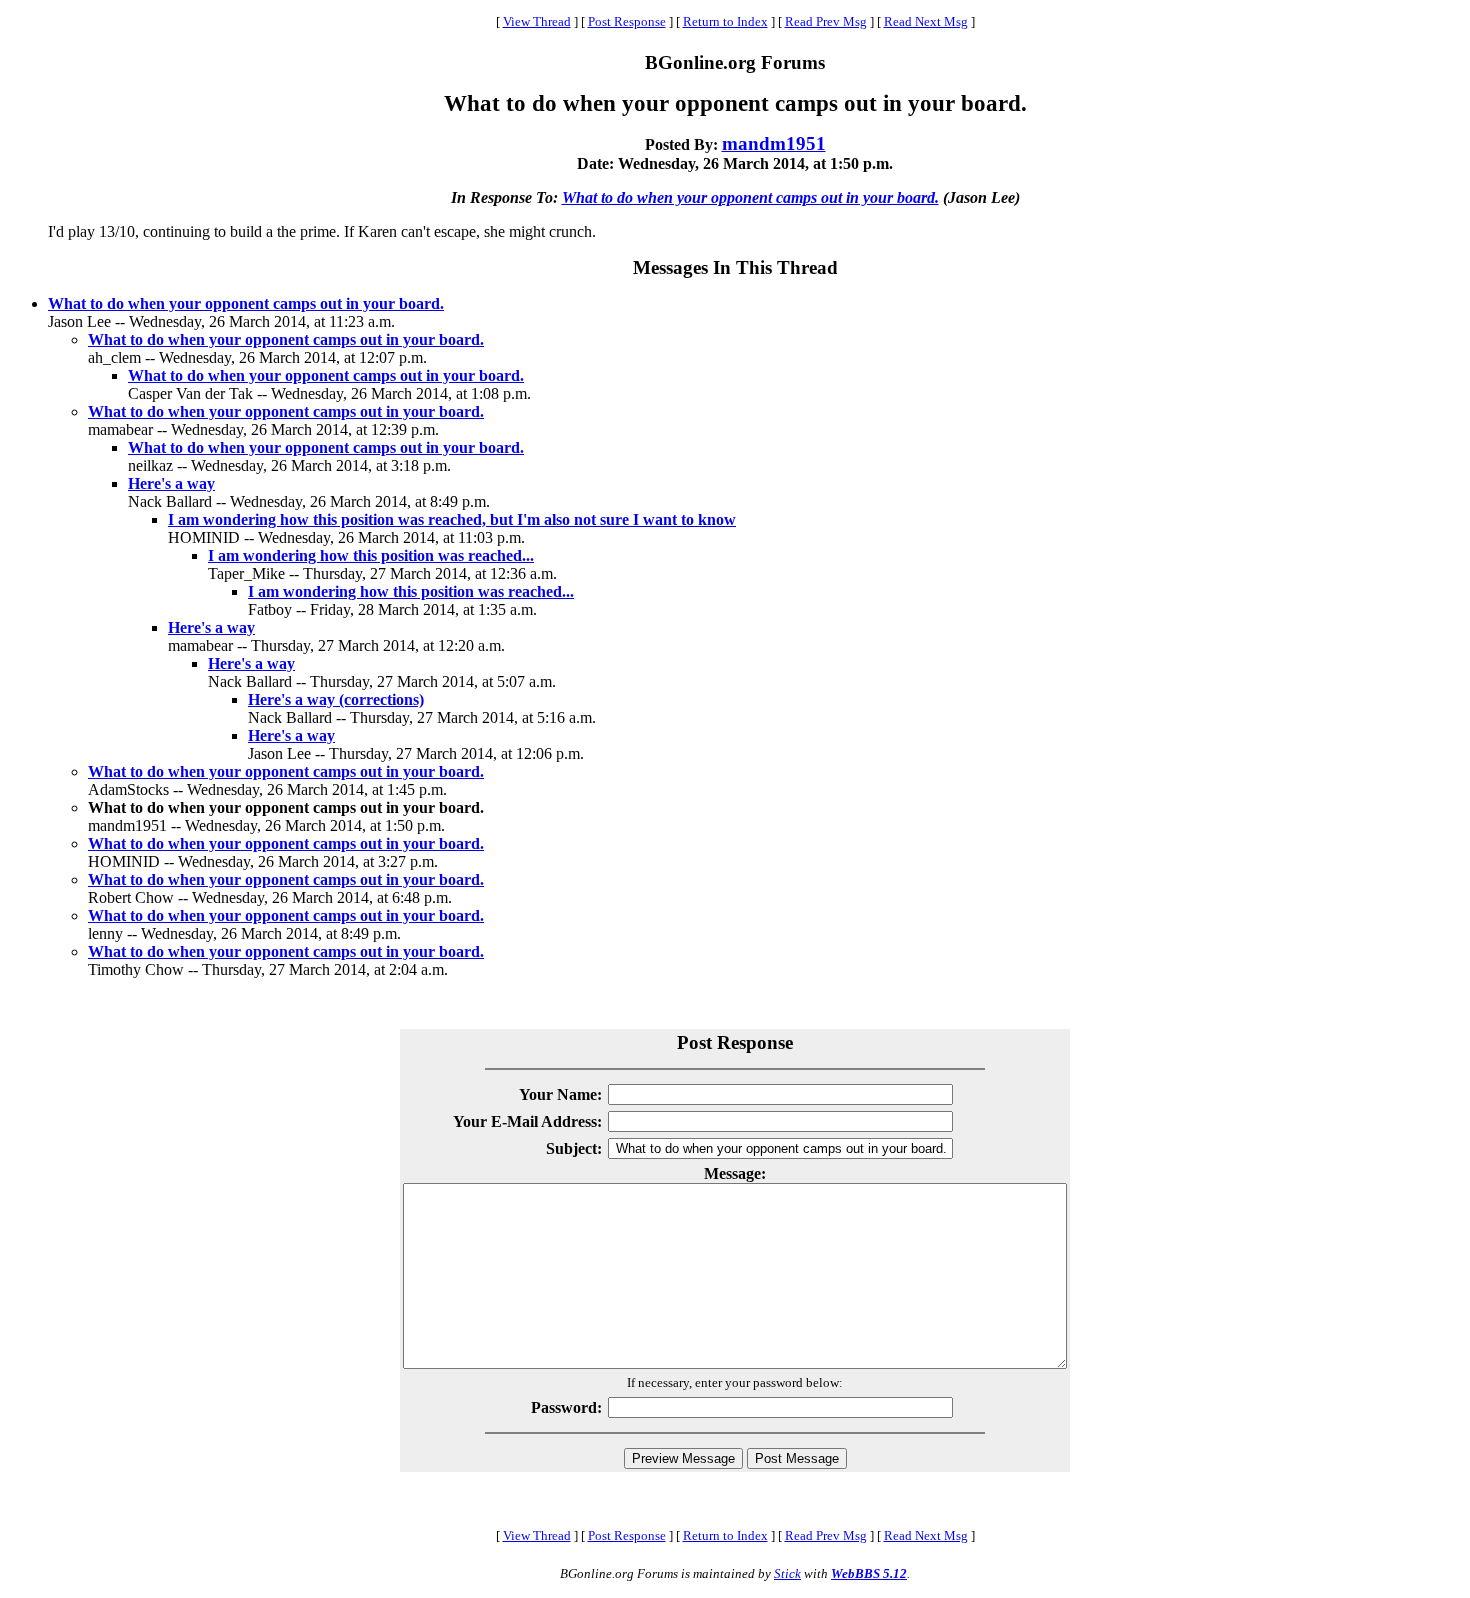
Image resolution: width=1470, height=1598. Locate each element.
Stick (787, 1573)
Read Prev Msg (826, 21)
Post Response (627, 21)
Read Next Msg (926, 21)
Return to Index (725, 21)
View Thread (537, 21)
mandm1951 (774, 143)
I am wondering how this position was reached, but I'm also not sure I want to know (452, 519)
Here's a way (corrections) (336, 699)
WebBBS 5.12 (869, 1573)
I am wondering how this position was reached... (371, 555)
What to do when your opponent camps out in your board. (750, 197)
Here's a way (171, 483)
